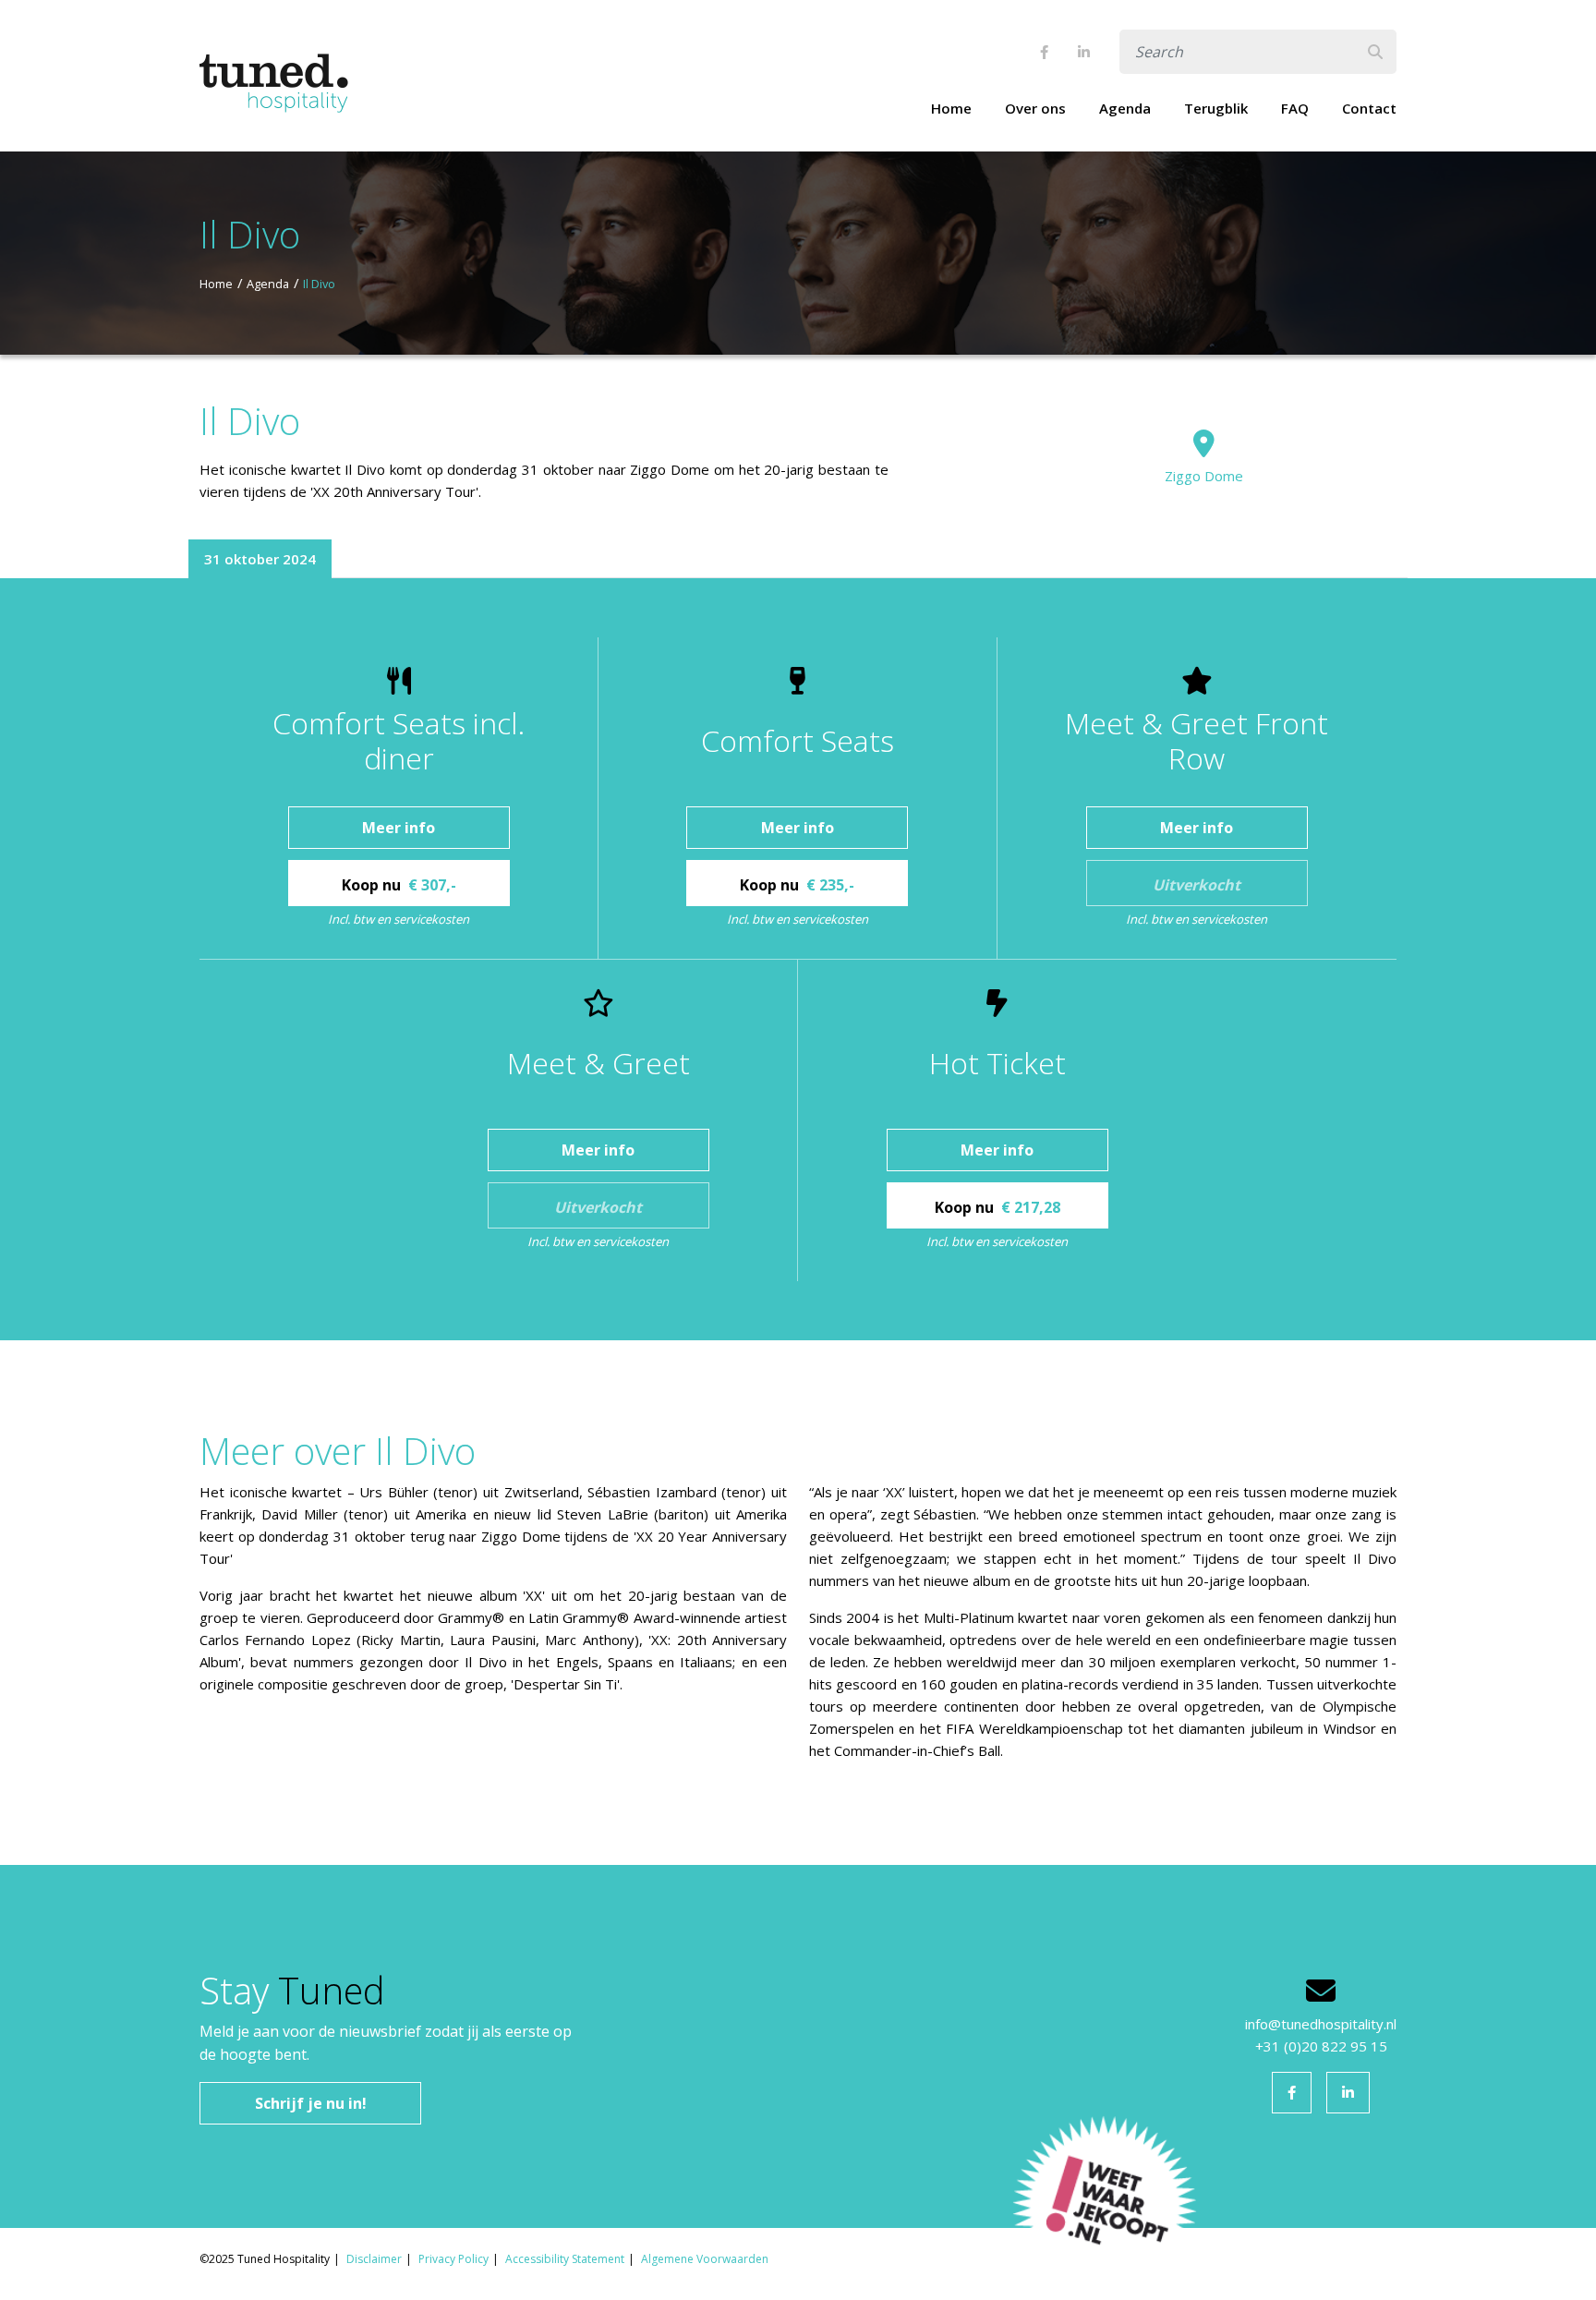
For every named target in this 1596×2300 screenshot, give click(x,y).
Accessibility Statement (565, 2259)
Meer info (399, 828)
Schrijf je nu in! (311, 2103)
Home (951, 108)
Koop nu (399, 885)
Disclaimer (374, 2259)
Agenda (1125, 108)
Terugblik (1216, 108)
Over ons (1035, 108)
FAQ (1295, 108)
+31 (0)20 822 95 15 (1321, 2046)
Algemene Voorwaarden (705, 2259)
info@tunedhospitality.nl (1321, 2024)
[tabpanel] (798, 959)
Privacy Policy (453, 2259)
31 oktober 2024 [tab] (260, 559)
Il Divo (319, 284)
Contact (1369, 108)
